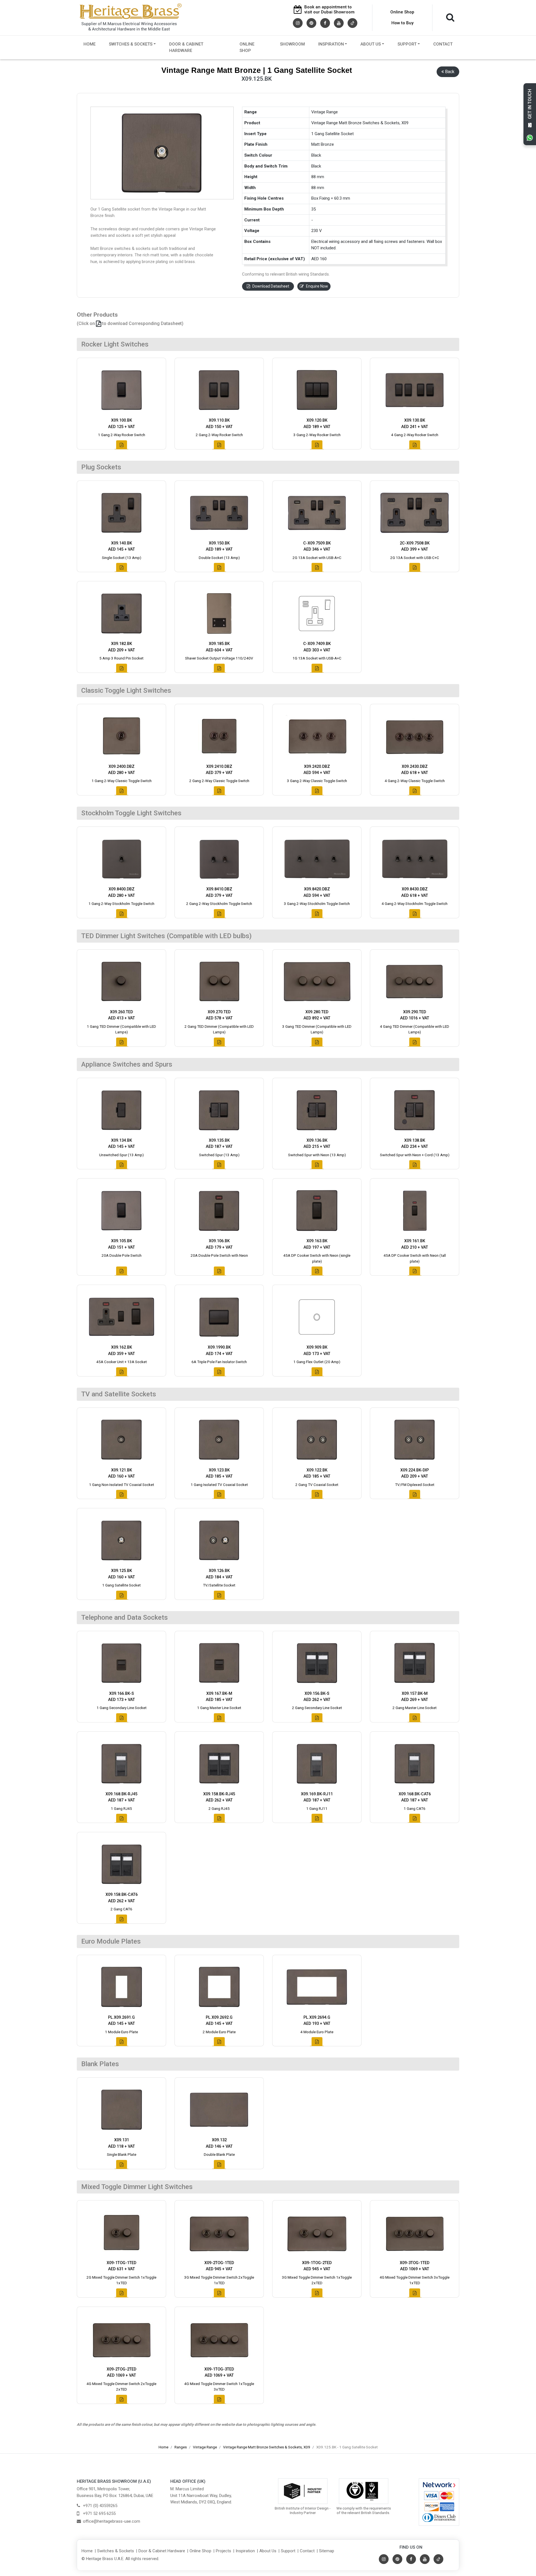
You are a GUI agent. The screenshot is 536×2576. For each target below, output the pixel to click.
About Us (371, 44)
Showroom (292, 44)
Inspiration (331, 44)
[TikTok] (352, 23)
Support (407, 44)
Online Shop (402, 12)
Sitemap (327, 2551)
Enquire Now (317, 286)
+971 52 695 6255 (99, 2513)
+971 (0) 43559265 (100, 2506)
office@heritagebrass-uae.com (112, 2521)
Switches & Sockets (131, 44)
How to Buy (402, 23)
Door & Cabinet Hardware (186, 47)
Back (450, 72)
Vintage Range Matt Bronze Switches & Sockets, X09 (267, 2447)
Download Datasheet (271, 286)
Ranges (181, 2447)
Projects (223, 2551)
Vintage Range (205, 2447)
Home (89, 44)
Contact (443, 44)
